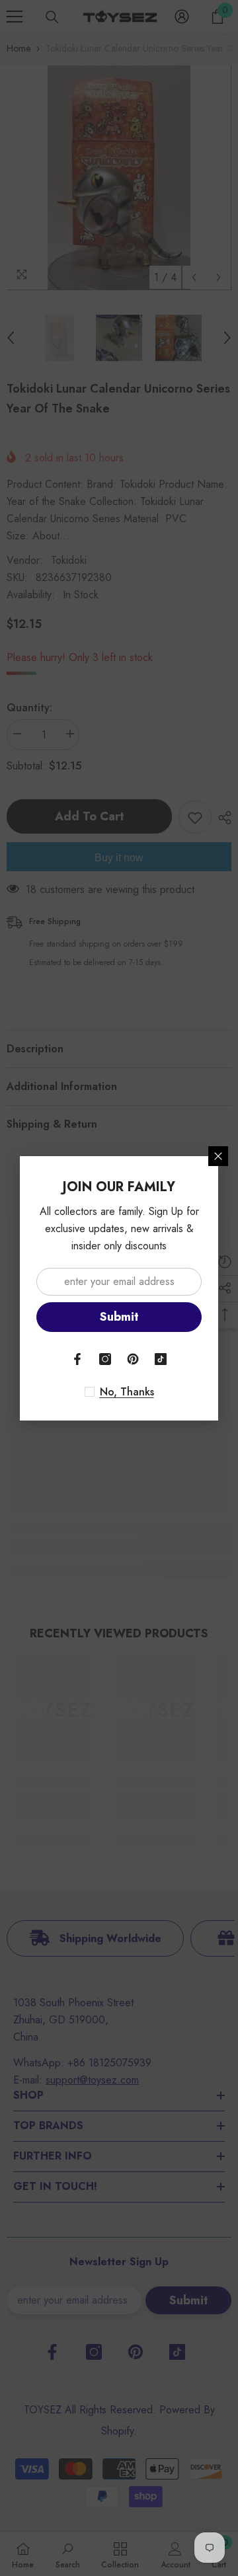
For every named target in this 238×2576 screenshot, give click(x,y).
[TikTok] (161, 1359)
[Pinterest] (133, 1359)
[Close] (218, 1156)
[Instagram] (105, 1359)
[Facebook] (77, 1359)
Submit (119, 1317)
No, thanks (127, 1392)
